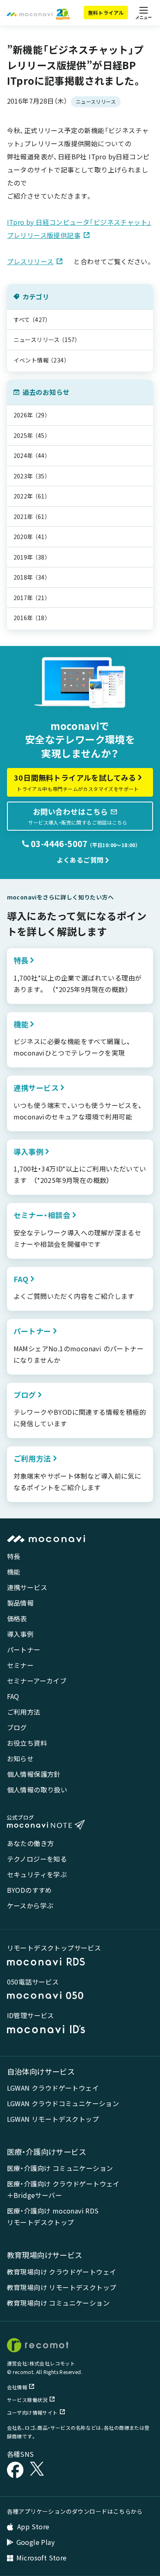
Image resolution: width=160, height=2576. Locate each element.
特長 (14, 1556)
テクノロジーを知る (37, 1859)
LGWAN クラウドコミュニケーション (63, 2103)
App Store (33, 2526)
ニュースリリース (96, 101)
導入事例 (21, 1634)
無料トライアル (106, 12)
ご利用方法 (24, 1712)
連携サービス (27, 1587)
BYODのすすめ (30, 1890)
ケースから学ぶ (30, 1905)
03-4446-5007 (58, 844)
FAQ (13, 1696)
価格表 (17, 1618)
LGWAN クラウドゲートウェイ (53, 2088)
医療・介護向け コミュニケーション (60, 2168)
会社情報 (17, 2387)
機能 (14, 1572)
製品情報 (21, 1603)
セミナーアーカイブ (37, 1681)
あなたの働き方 (31, 1843)
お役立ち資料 (27, 1743)
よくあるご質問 (80, 860)
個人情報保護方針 (34, 1774)
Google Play (35, 2542)
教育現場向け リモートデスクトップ (62, 2287)
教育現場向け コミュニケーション (58, 2303)
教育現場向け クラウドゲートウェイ (62, 2272)
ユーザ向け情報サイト (32, 2412)
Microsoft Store (42, 2558)
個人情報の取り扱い (37, 1790)
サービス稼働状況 (27, 2400)
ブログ (17, 1727)
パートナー (24, 1649)
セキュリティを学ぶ (37, 1874)
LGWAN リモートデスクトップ (53, 2119)
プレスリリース (30, 261)
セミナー (21, 1665)
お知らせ (21, 1758)
